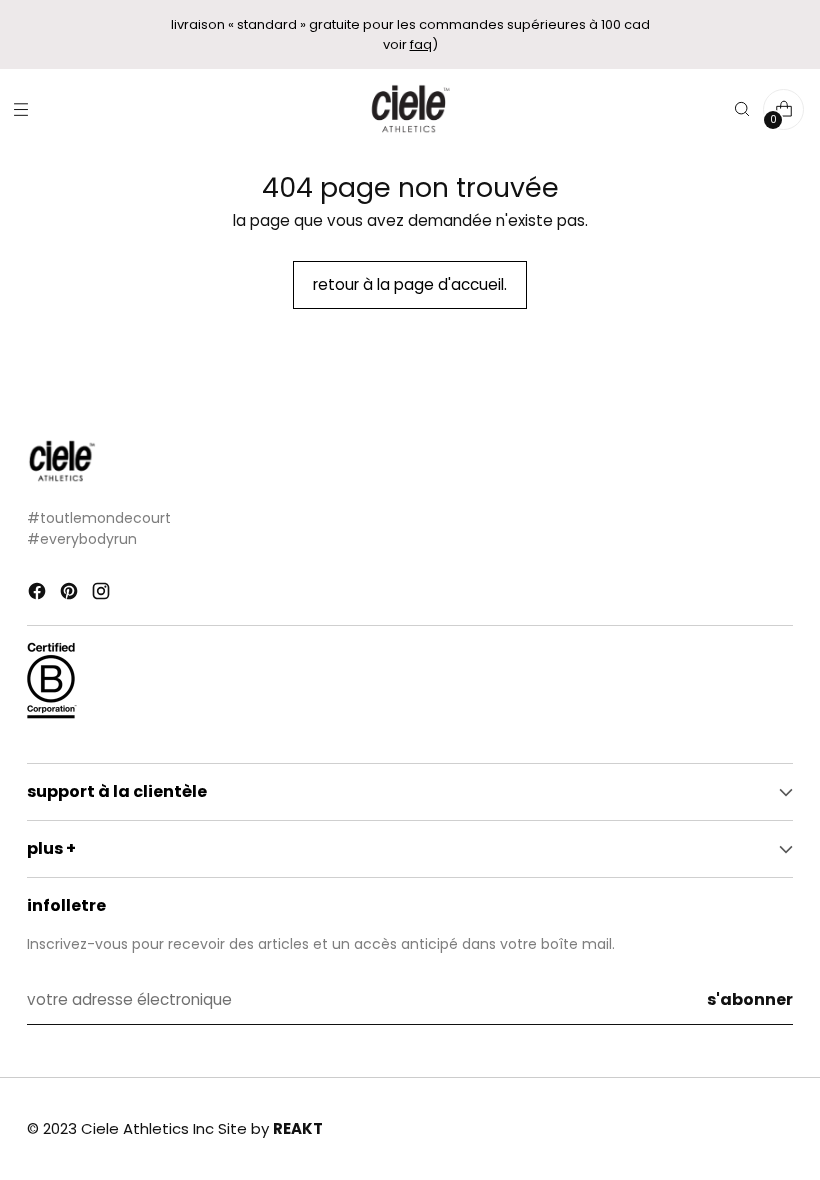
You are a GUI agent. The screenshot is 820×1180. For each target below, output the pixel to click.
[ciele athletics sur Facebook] (39, 594)
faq (421, 44)
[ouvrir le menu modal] (20, 109)
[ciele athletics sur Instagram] (103, 594)
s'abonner (750, 999)
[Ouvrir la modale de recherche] (741, 109)
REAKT (298, 1128)
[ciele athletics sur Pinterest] (71, 594)
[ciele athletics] (410, 109)
